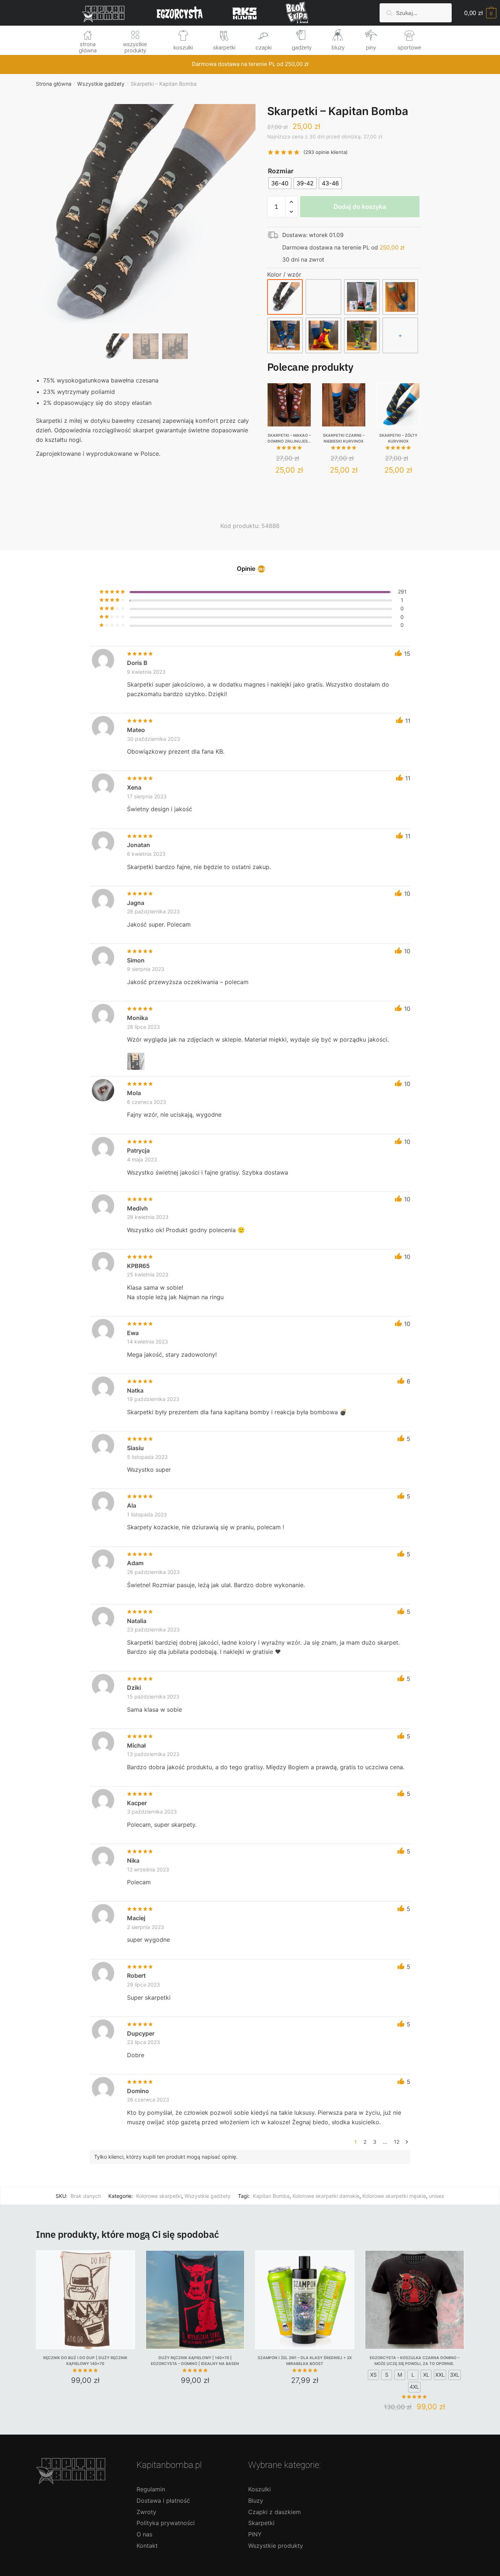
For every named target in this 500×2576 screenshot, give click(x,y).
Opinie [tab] (246, 569)
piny (371, 48)
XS (373, 2375)
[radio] (280, 183)
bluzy (338, 48)
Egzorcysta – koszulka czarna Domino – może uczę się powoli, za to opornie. (415, 2361)
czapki (264, 48)
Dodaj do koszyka (360, 206)
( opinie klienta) (326, 152)
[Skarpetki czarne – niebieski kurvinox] (344, 405)
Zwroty (146, 2512)
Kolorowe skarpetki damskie (326, 2196)
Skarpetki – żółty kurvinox (398, 438)
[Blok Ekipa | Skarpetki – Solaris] (323, 335)
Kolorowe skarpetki (159, 2196)
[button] (146, 238)
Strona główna (54, 84)
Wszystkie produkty (276, 2546)
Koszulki (260, 2489)
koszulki (183, 48)
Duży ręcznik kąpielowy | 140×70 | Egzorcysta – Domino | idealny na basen (195, 2361)
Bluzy (256, 2501)
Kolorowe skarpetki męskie (394, 2196)
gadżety (302, 48)
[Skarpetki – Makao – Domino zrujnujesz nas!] (289, 405)
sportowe (409, 48)
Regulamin (151, 2489)
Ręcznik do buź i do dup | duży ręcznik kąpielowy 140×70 (85, 2361)
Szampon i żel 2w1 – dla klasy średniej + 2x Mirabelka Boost (305, 2361)
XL (426, 2375)
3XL (455, 2375)
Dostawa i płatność (163, 2501)
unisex (437, 2196)
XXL (440, 2375)
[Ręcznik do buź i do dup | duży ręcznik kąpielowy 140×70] (85, 2300)
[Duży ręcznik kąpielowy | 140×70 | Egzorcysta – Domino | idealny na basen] (195, 2300)
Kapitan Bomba (271, 2196)
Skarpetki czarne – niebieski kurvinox (344, 438)
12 (397, 2142)
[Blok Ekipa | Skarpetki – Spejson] (285, 335)
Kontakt (147, 2546)
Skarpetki (261, 2523)
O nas (144, 2534)
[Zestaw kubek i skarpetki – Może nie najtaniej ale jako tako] (362, 297)
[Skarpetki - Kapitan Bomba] (285, 297)
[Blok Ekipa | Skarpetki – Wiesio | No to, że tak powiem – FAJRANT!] (400, 297)
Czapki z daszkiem (275, 2512)
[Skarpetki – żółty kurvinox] (398, 405)
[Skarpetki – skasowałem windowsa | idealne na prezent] (362, 335)
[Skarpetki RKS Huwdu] (323, 297)
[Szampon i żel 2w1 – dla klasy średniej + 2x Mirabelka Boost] (305, 2300)
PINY (255, 2534)
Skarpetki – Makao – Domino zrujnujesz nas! (289, 439)
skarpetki (224, 48)
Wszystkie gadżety (101, 84)
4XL (414, 2387)
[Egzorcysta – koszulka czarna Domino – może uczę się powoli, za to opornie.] (415, 2300)
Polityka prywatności (166, 2523)
